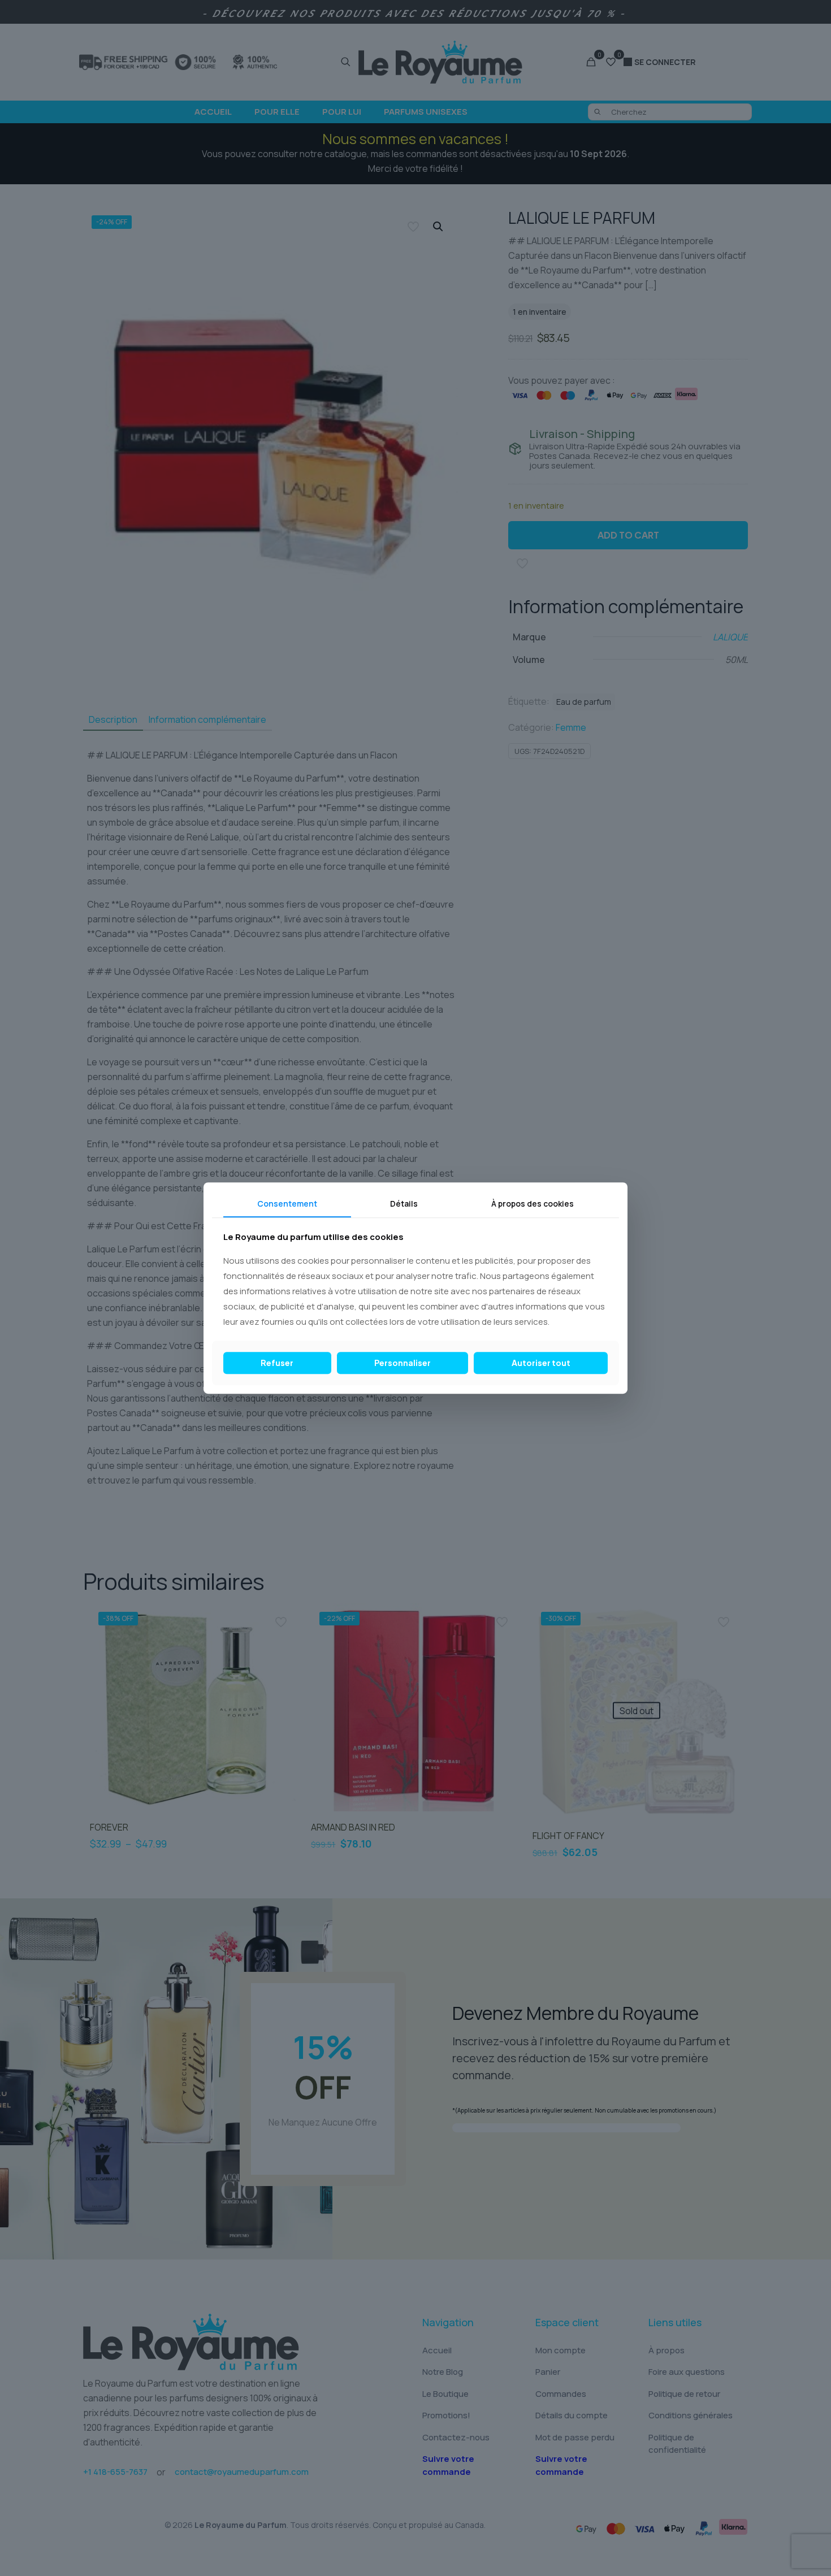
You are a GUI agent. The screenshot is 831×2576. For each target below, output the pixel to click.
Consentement (287, 1204)
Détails (404, 1204)
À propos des (533, 1204)
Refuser (277, 1363)
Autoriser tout (541, 1363)
